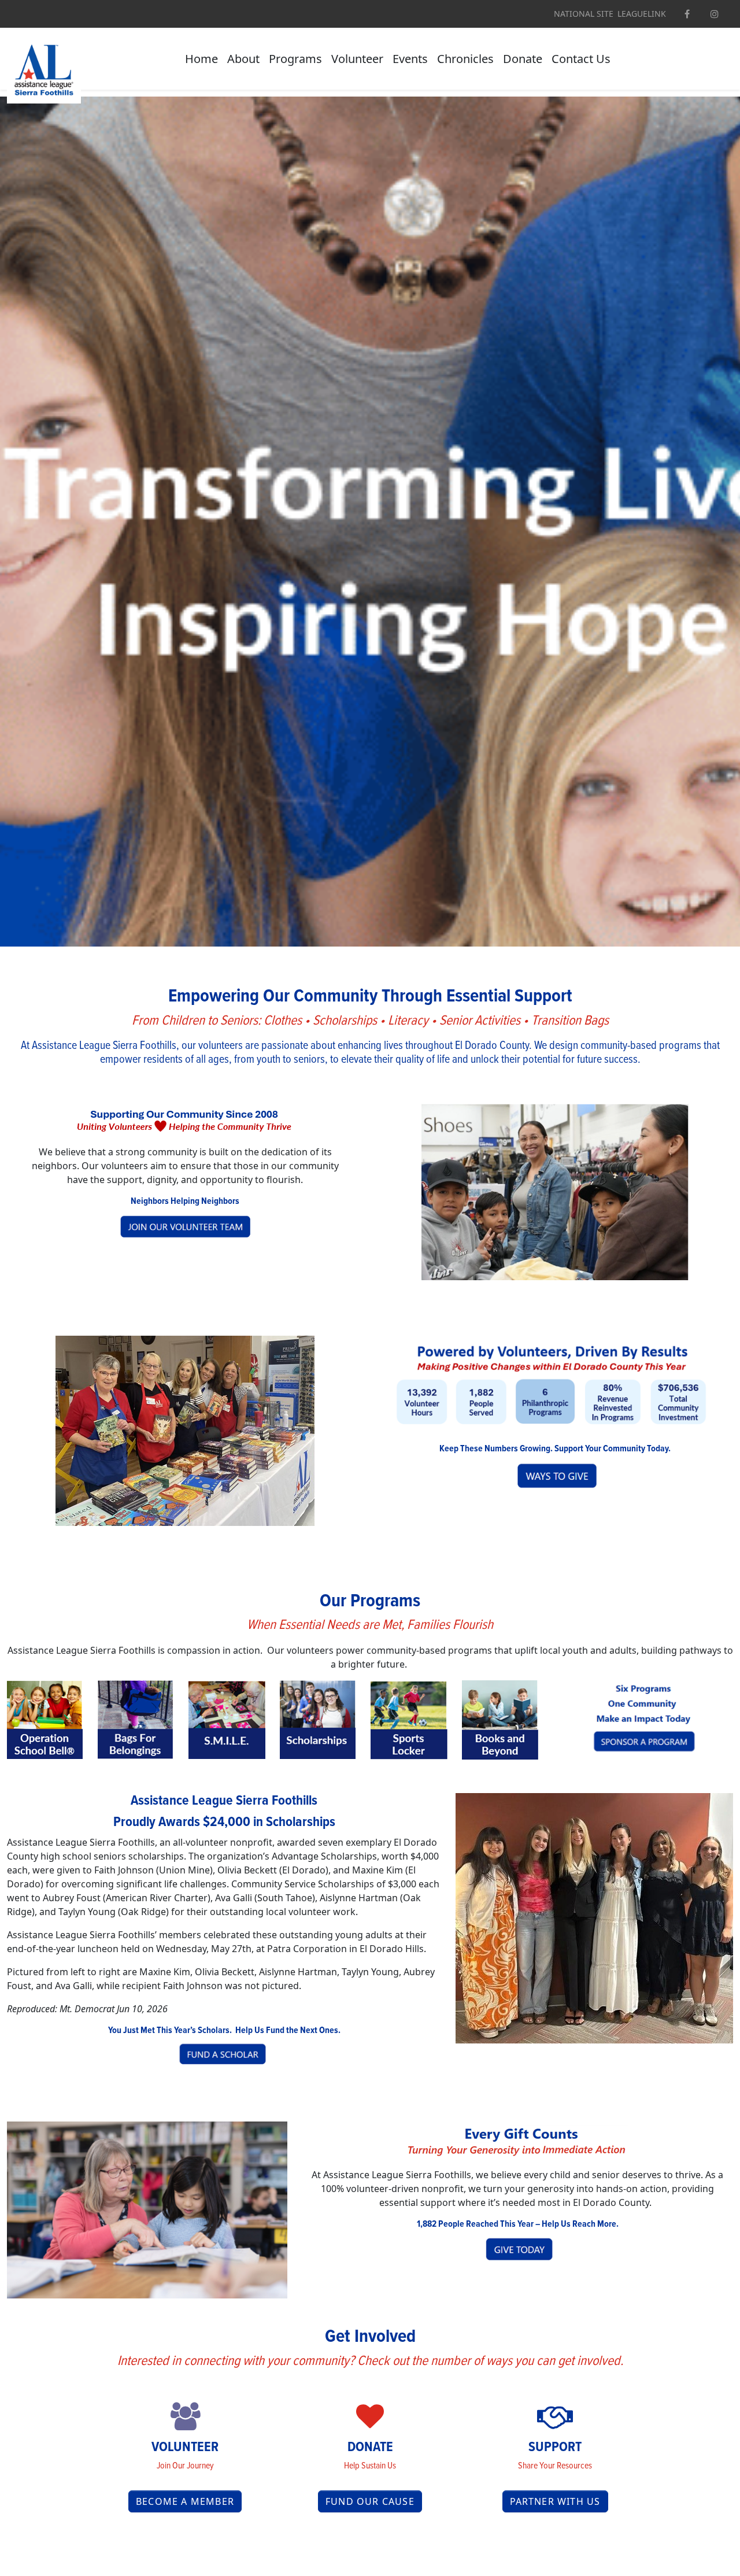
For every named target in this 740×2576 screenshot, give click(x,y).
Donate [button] (523, 59)
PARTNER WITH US (555, 2501)
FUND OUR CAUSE (370, 2501)
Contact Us (581, 59)
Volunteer (357, 59)
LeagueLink (642, 14)
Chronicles (465, 59)
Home (201, 59)
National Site (584, 14)
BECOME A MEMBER (185, 2501)
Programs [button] (295, 59)
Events (410, 59)
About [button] (243, 59)
